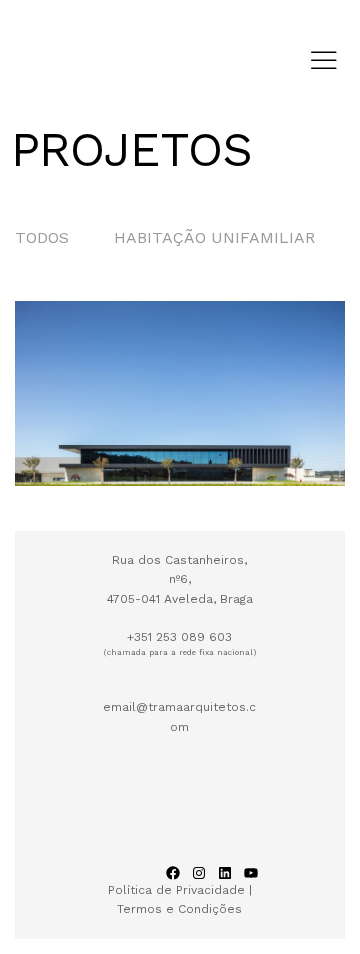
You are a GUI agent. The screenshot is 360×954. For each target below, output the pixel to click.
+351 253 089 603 (179, 637)
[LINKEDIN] (225, 873)
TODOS (42, 237)
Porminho (123, 457)
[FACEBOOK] (173, 873)
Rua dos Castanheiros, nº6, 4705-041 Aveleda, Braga (180, 579)
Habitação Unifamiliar (214, 237)
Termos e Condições (179, 909)
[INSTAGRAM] (199, 873)
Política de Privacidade (178, 890)
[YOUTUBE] (251, 873)
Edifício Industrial (102, 425)
